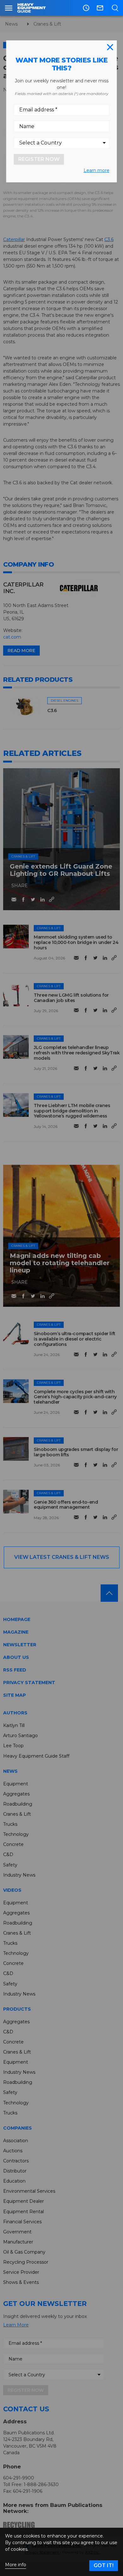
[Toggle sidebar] (9, 8)
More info (16, 2565)
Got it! (104, 2565)
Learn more (97, 170)
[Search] (115, 8)
